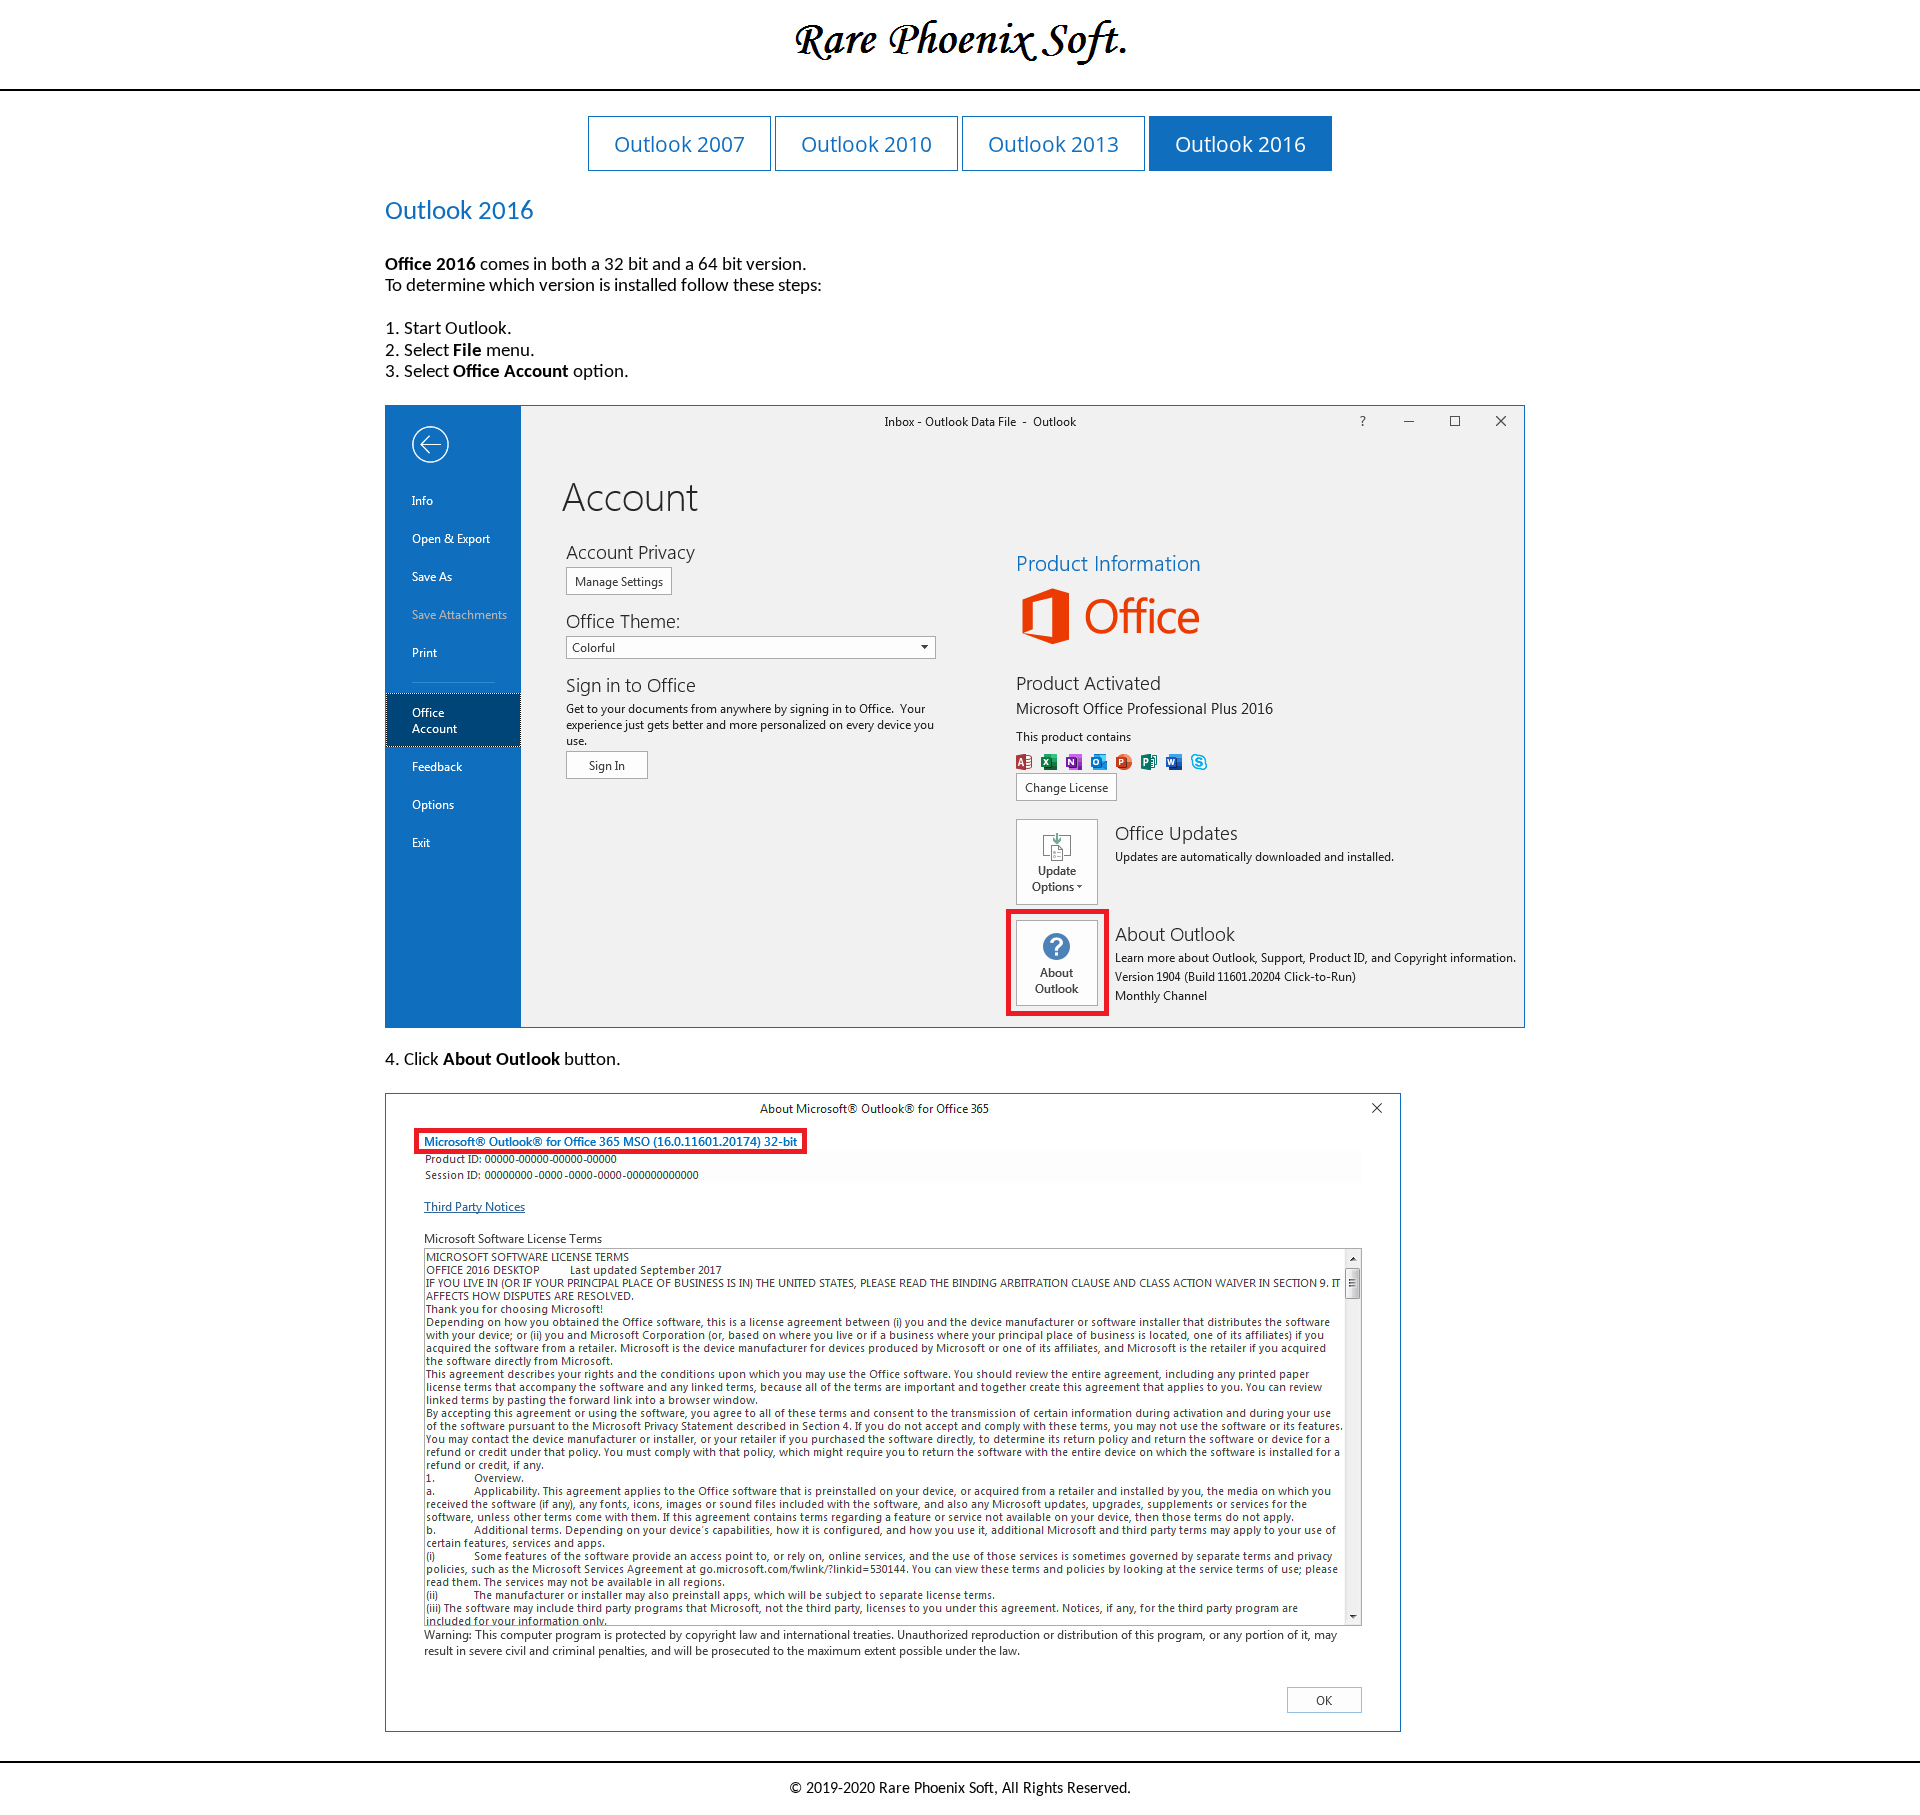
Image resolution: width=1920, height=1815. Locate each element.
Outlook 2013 (1053, 143)
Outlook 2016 (1240, 143)
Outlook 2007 (679, 143)
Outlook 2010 (866, 143)
